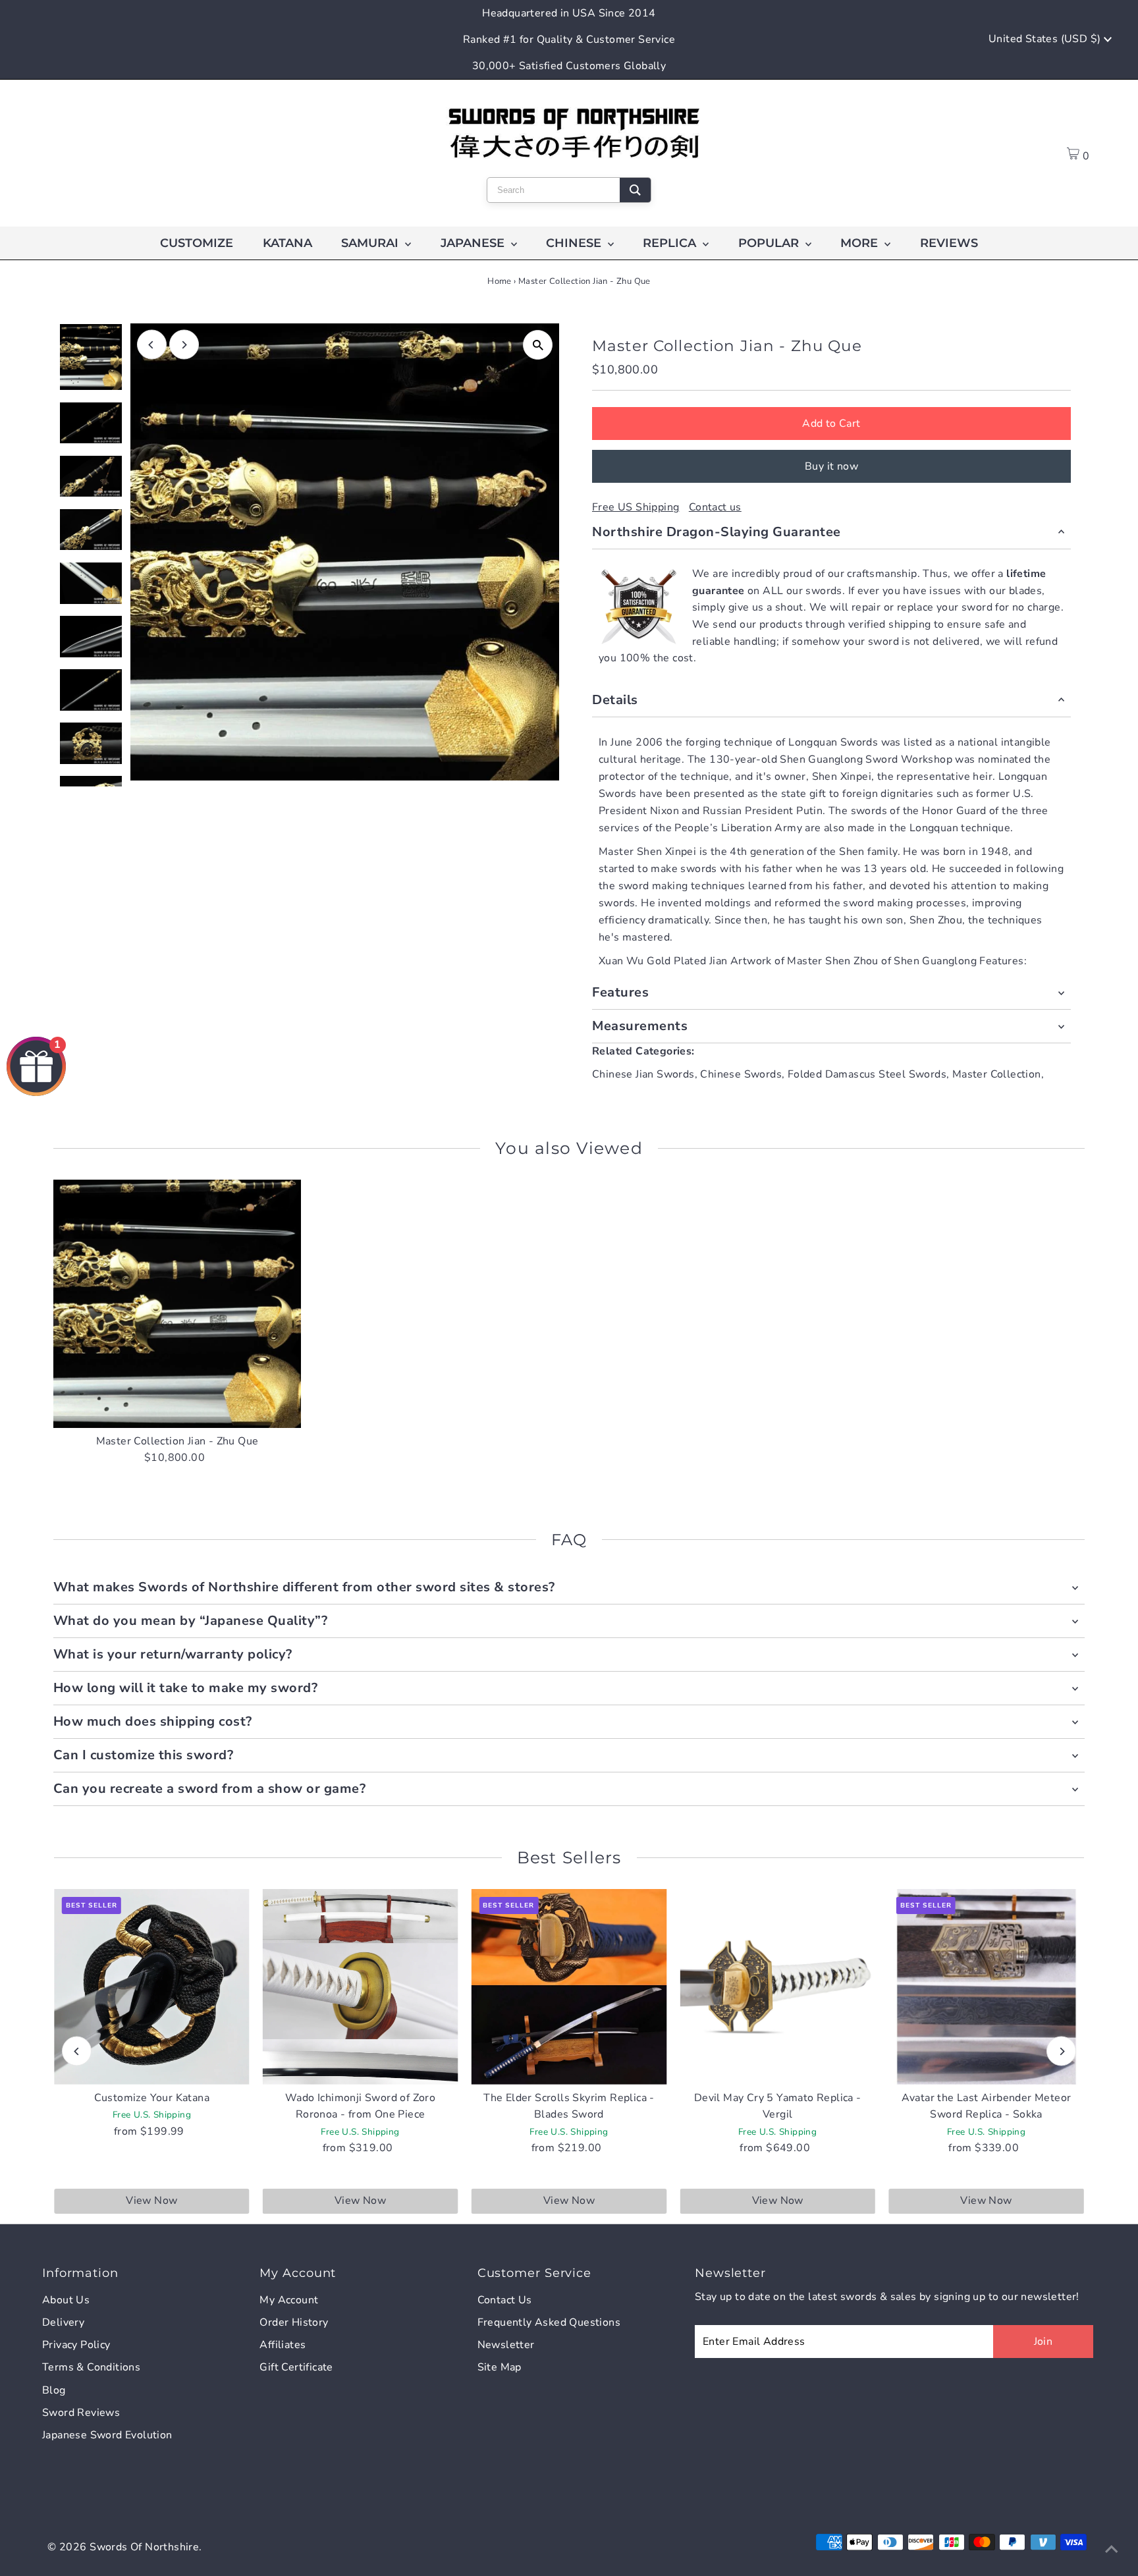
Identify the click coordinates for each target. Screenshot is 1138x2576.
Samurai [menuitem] (371, 243)
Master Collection (997, 1074)
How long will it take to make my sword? (186, 1688)
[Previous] (152, 345)
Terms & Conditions (91, 2367)
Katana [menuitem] (287, 243)
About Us (66, 2300)
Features (620, 992)
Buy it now (831, 466)
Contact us (715, 507)
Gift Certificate (296, 2367)
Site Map (500, 2367)
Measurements (640, 1026)
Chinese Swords (741, 1074)
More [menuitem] (861, 243)
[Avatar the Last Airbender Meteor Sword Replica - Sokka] (986, 1987)
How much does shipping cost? (153, 1721)
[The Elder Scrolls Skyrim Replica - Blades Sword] (569, 1987)
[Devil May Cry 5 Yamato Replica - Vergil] (777, 1987)
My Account (289, 2300)
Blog (54, 2390)
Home (500, 281)
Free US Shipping (636, 507)
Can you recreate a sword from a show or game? (210, 1789)
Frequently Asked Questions (549, 2322)
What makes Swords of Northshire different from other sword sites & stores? (304, 1587)
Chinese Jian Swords (643, 1074)
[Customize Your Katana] (152, 1987)
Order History (294, 2322)
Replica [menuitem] (671, 243)
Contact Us (505, 2300)
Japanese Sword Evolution (107, 2435)
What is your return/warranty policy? (173, 1654)
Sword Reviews (81, 2413)
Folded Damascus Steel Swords (867, 1074)
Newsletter (506, 2345)
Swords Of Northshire (144, 2547)
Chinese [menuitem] (575, 243)
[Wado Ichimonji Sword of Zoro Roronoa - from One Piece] (361, 1987)
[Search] (635, 190)
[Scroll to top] (1112, 2550)
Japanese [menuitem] (474, 243)
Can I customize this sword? (144, 1755)
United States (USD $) (1046, 39)
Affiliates (283, 2345)
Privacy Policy (76, 2345)
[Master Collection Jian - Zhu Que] (177, 1304)
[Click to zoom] (538, 345)
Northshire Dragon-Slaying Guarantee (717, 532)
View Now (151, 2201)
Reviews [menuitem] (949, 243)
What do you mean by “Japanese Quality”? (191, 1621)
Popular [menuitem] (770, 243)
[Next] (184, 345)
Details (615, 700)
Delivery (63, 2322)
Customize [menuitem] (197, 243)
